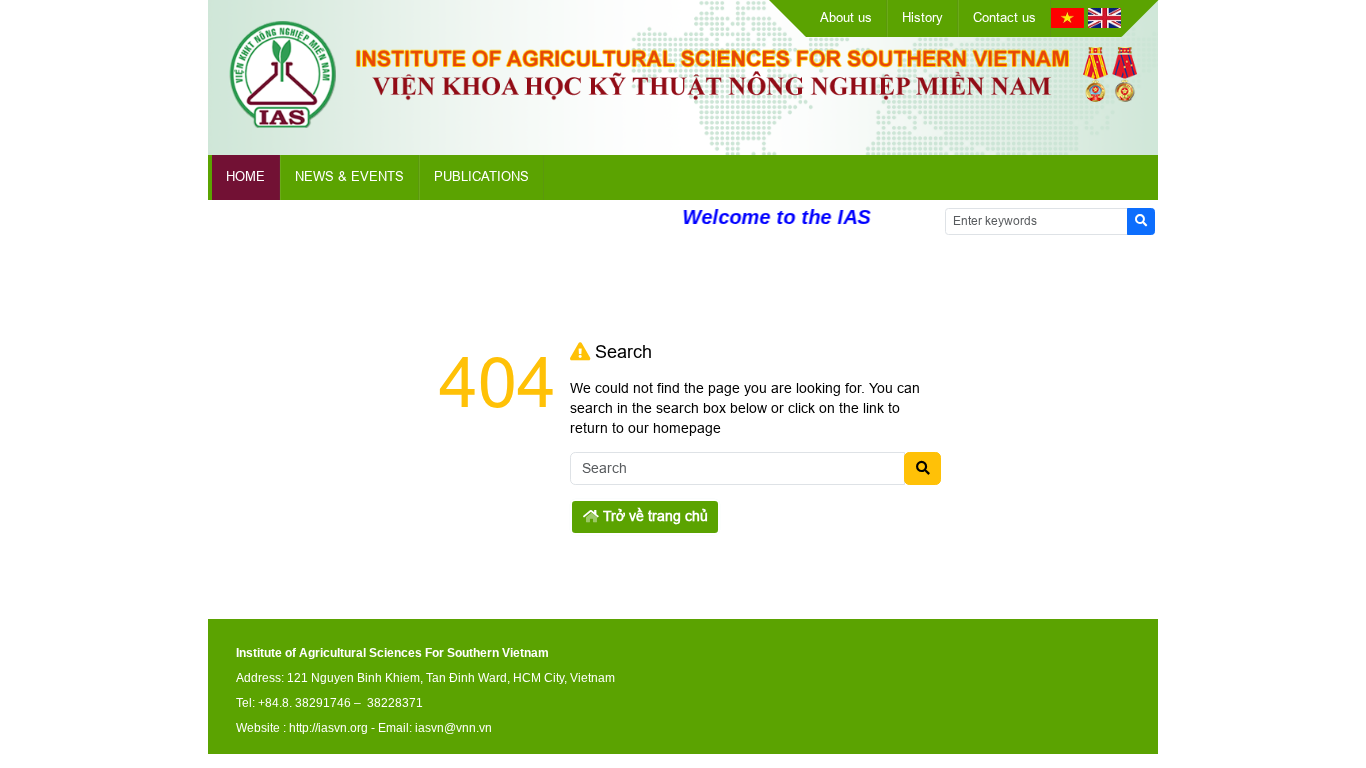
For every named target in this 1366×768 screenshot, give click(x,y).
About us (846, 17)
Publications (481, 176)
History (922, 17)
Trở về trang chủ (653, 516)
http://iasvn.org (328, 728)
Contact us (1004, 17)
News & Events (349, 176)
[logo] (683, 123)
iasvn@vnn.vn (453, 728)
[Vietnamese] (1067, 23)
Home (245, 176)
